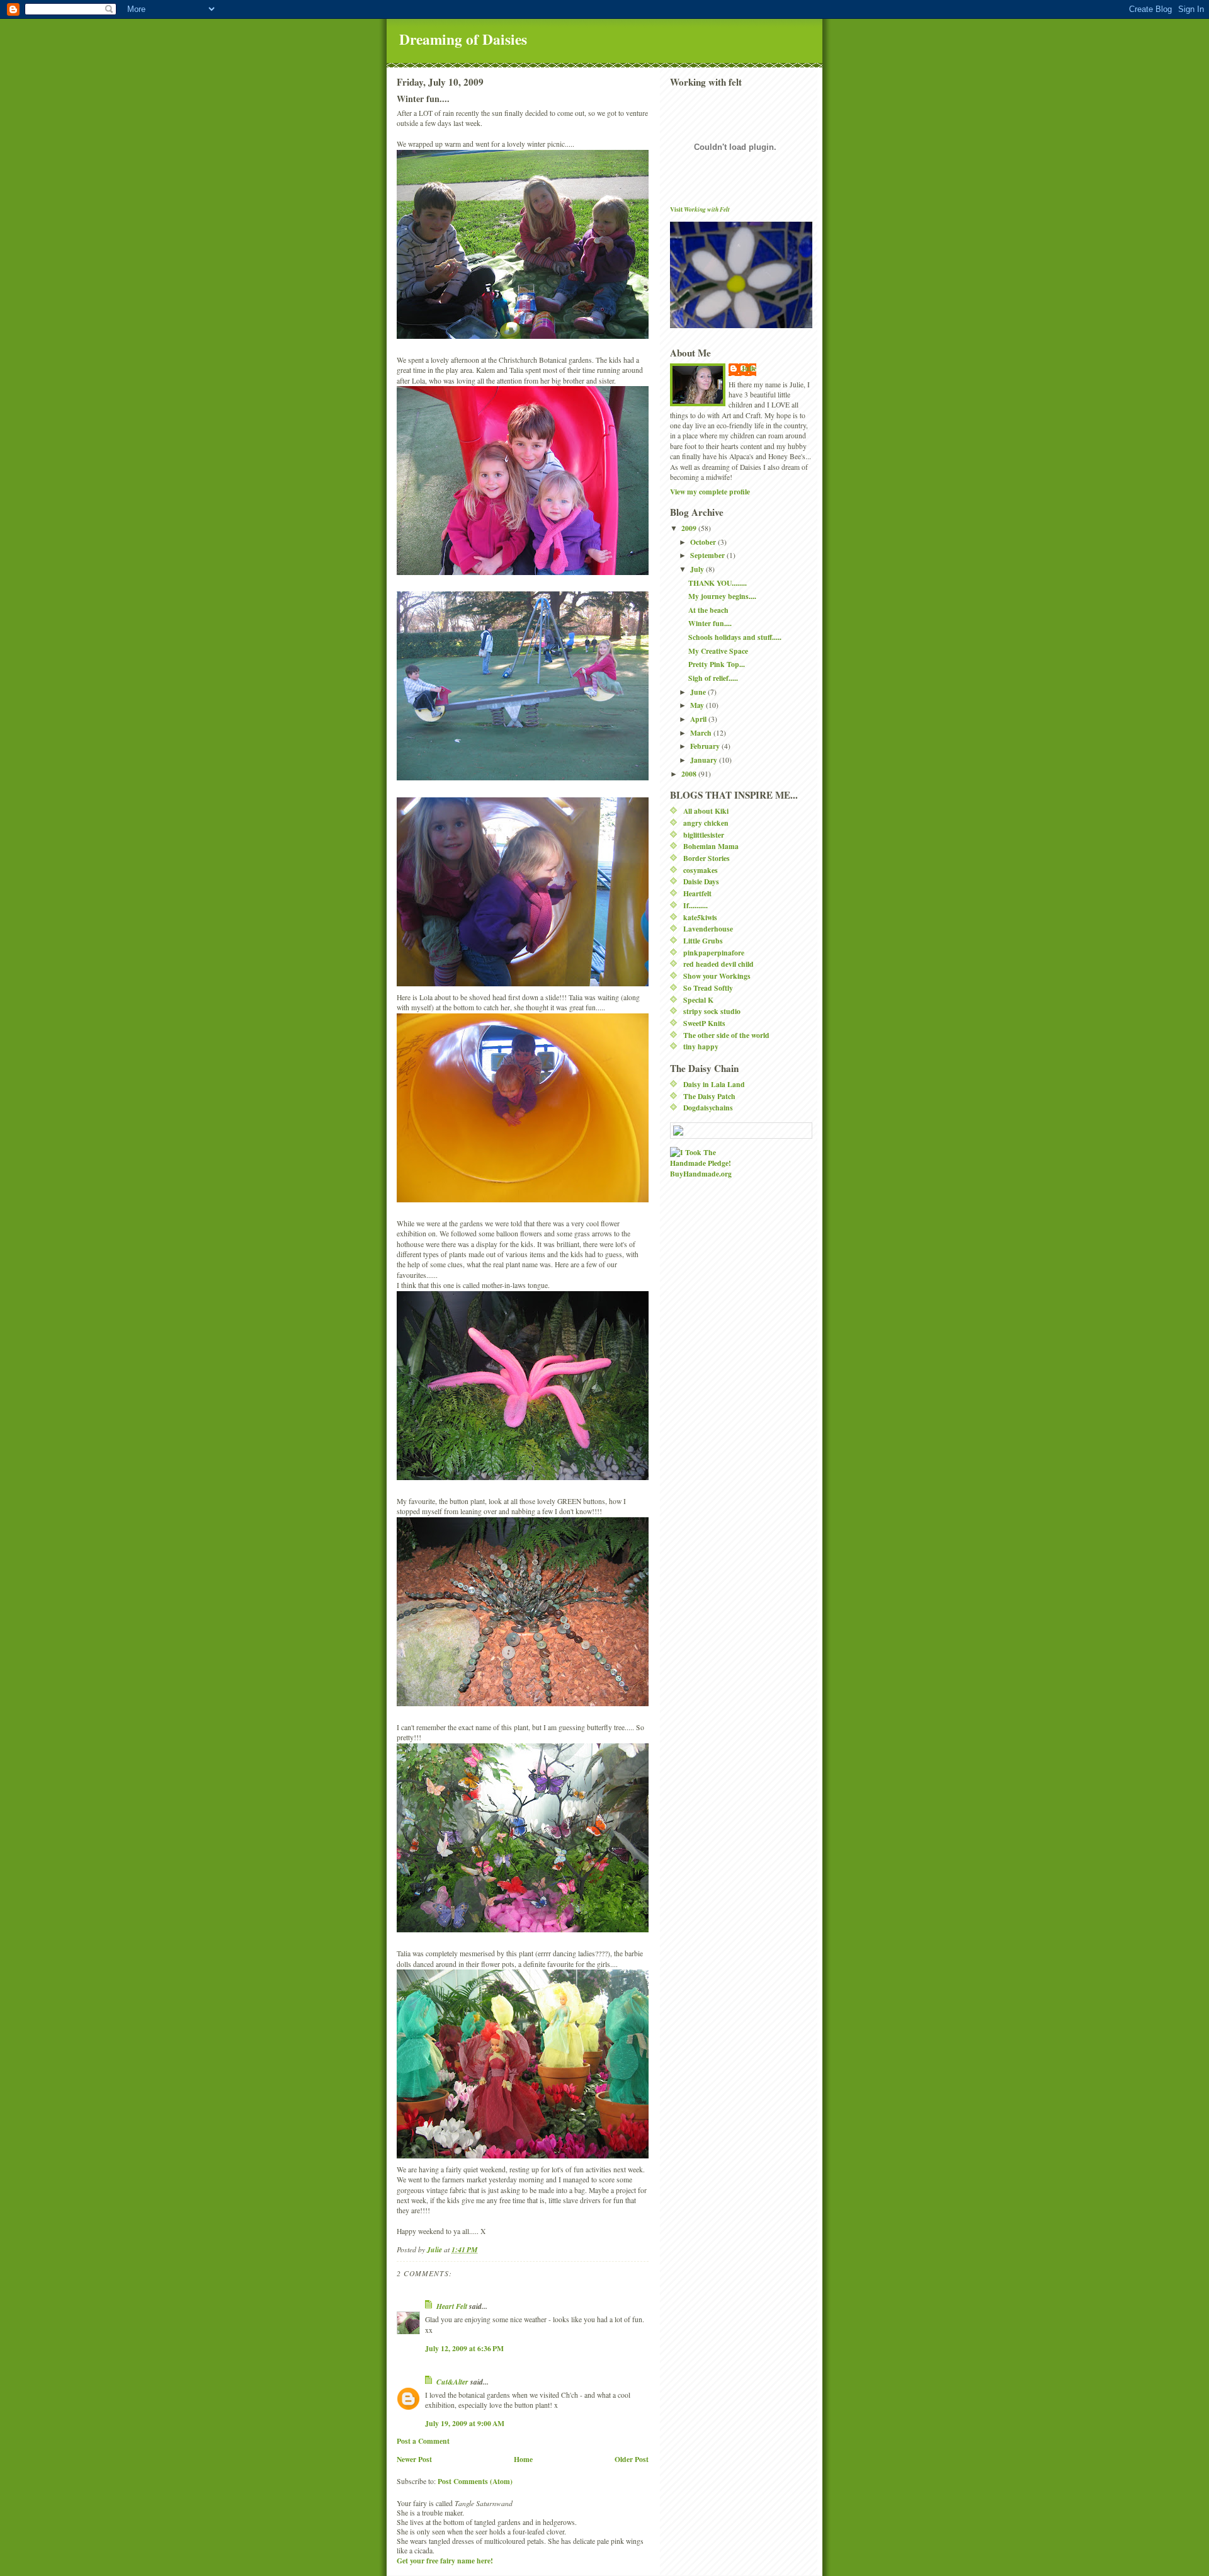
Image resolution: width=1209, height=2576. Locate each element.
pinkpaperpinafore (714, 953)
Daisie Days (701, 881)
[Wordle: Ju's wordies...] (741, 1131)
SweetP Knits (704, 1023)
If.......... (695, 905)
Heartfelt (697, 893)
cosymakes (701, 870)
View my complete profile (710, 492)
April (699, 719)
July (698, 569)
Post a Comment (423, 2441)
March (702, 733)
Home (523, 2459)
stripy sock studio (712, 1011)
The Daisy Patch (709, 1096)
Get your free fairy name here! (445, 2561)
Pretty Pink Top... (717, 664)
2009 (690, 528)
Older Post (632, 2459)
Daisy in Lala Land (714, 1084)
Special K (698, 1000)
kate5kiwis (700, 917)
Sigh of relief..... (713, 678)
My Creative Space (718, 651)
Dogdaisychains (708, 1108)
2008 (690, 774)
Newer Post (414, 2459)
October (704, 542)
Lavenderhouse (708, 929)
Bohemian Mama (711, 846)
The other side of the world (726, 1035)
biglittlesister (704, 835)
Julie (749, 368)
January (705, 760)
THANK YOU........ (718, 583)
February (706, 746)
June (699, 692)
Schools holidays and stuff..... (735, 637)
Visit (700, 209)
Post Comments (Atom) (475, 2481)
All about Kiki (706, 811)
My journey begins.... (722, 596)
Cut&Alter (452, 2382)
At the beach (708, 610)
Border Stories (707, 858)
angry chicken (706, 823)
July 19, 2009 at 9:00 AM (465, 2423)
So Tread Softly (708, 988)
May (698, 705)
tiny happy (701, 1046)
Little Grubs (703, 941)
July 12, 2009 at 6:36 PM (464, 2348)
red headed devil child (718, 964)
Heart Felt (452, 2306)
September (708, 555)
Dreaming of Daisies (463, 39)
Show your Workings (717, 976)
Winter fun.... (710, 623)
